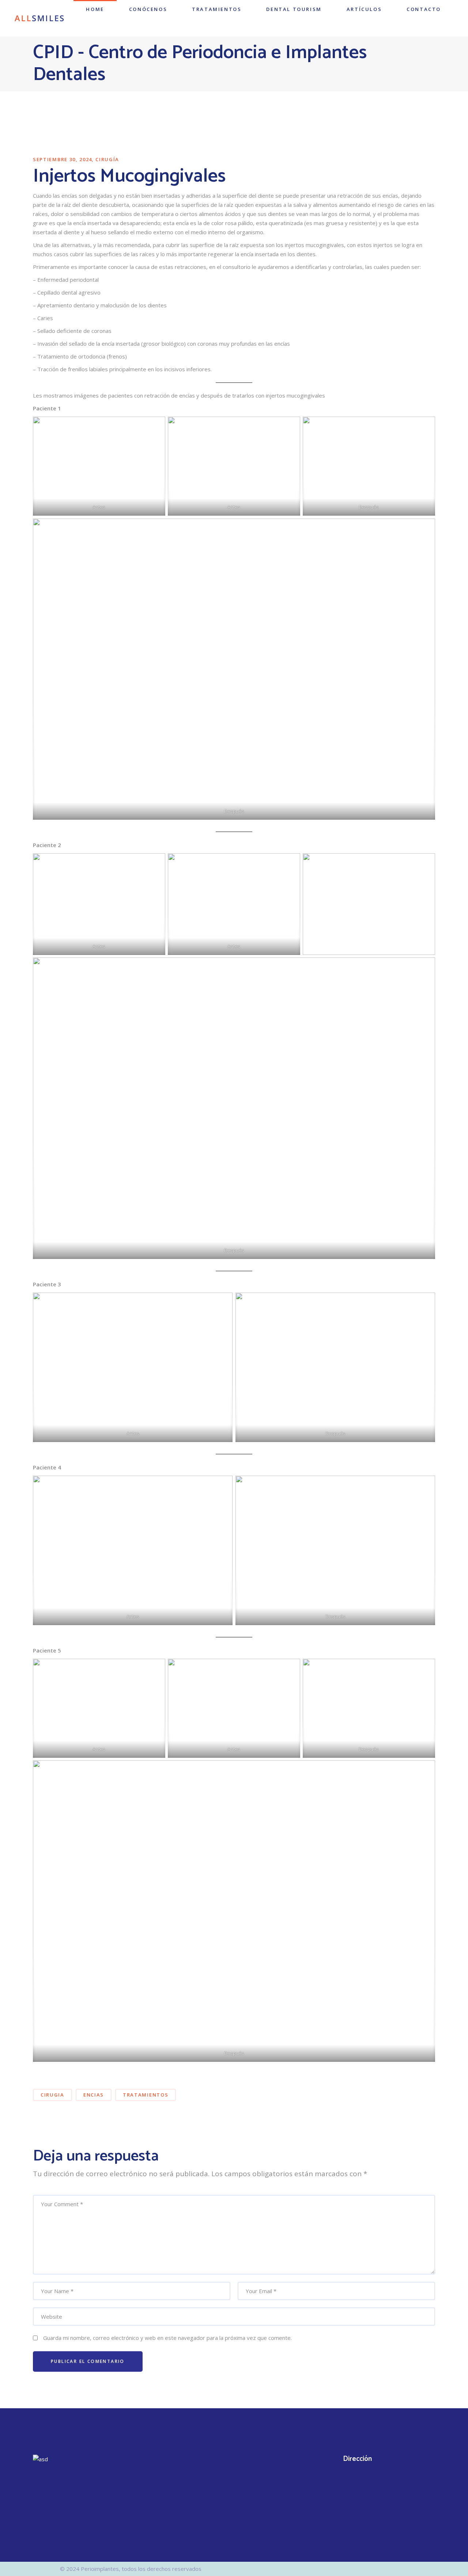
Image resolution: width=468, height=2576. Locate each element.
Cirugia (52, 2095)
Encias (94, 2095)
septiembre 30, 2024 (63, 159)
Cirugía (107, 159)
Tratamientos (146, 2095)
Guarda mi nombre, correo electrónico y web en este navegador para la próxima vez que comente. (167, 2338)
